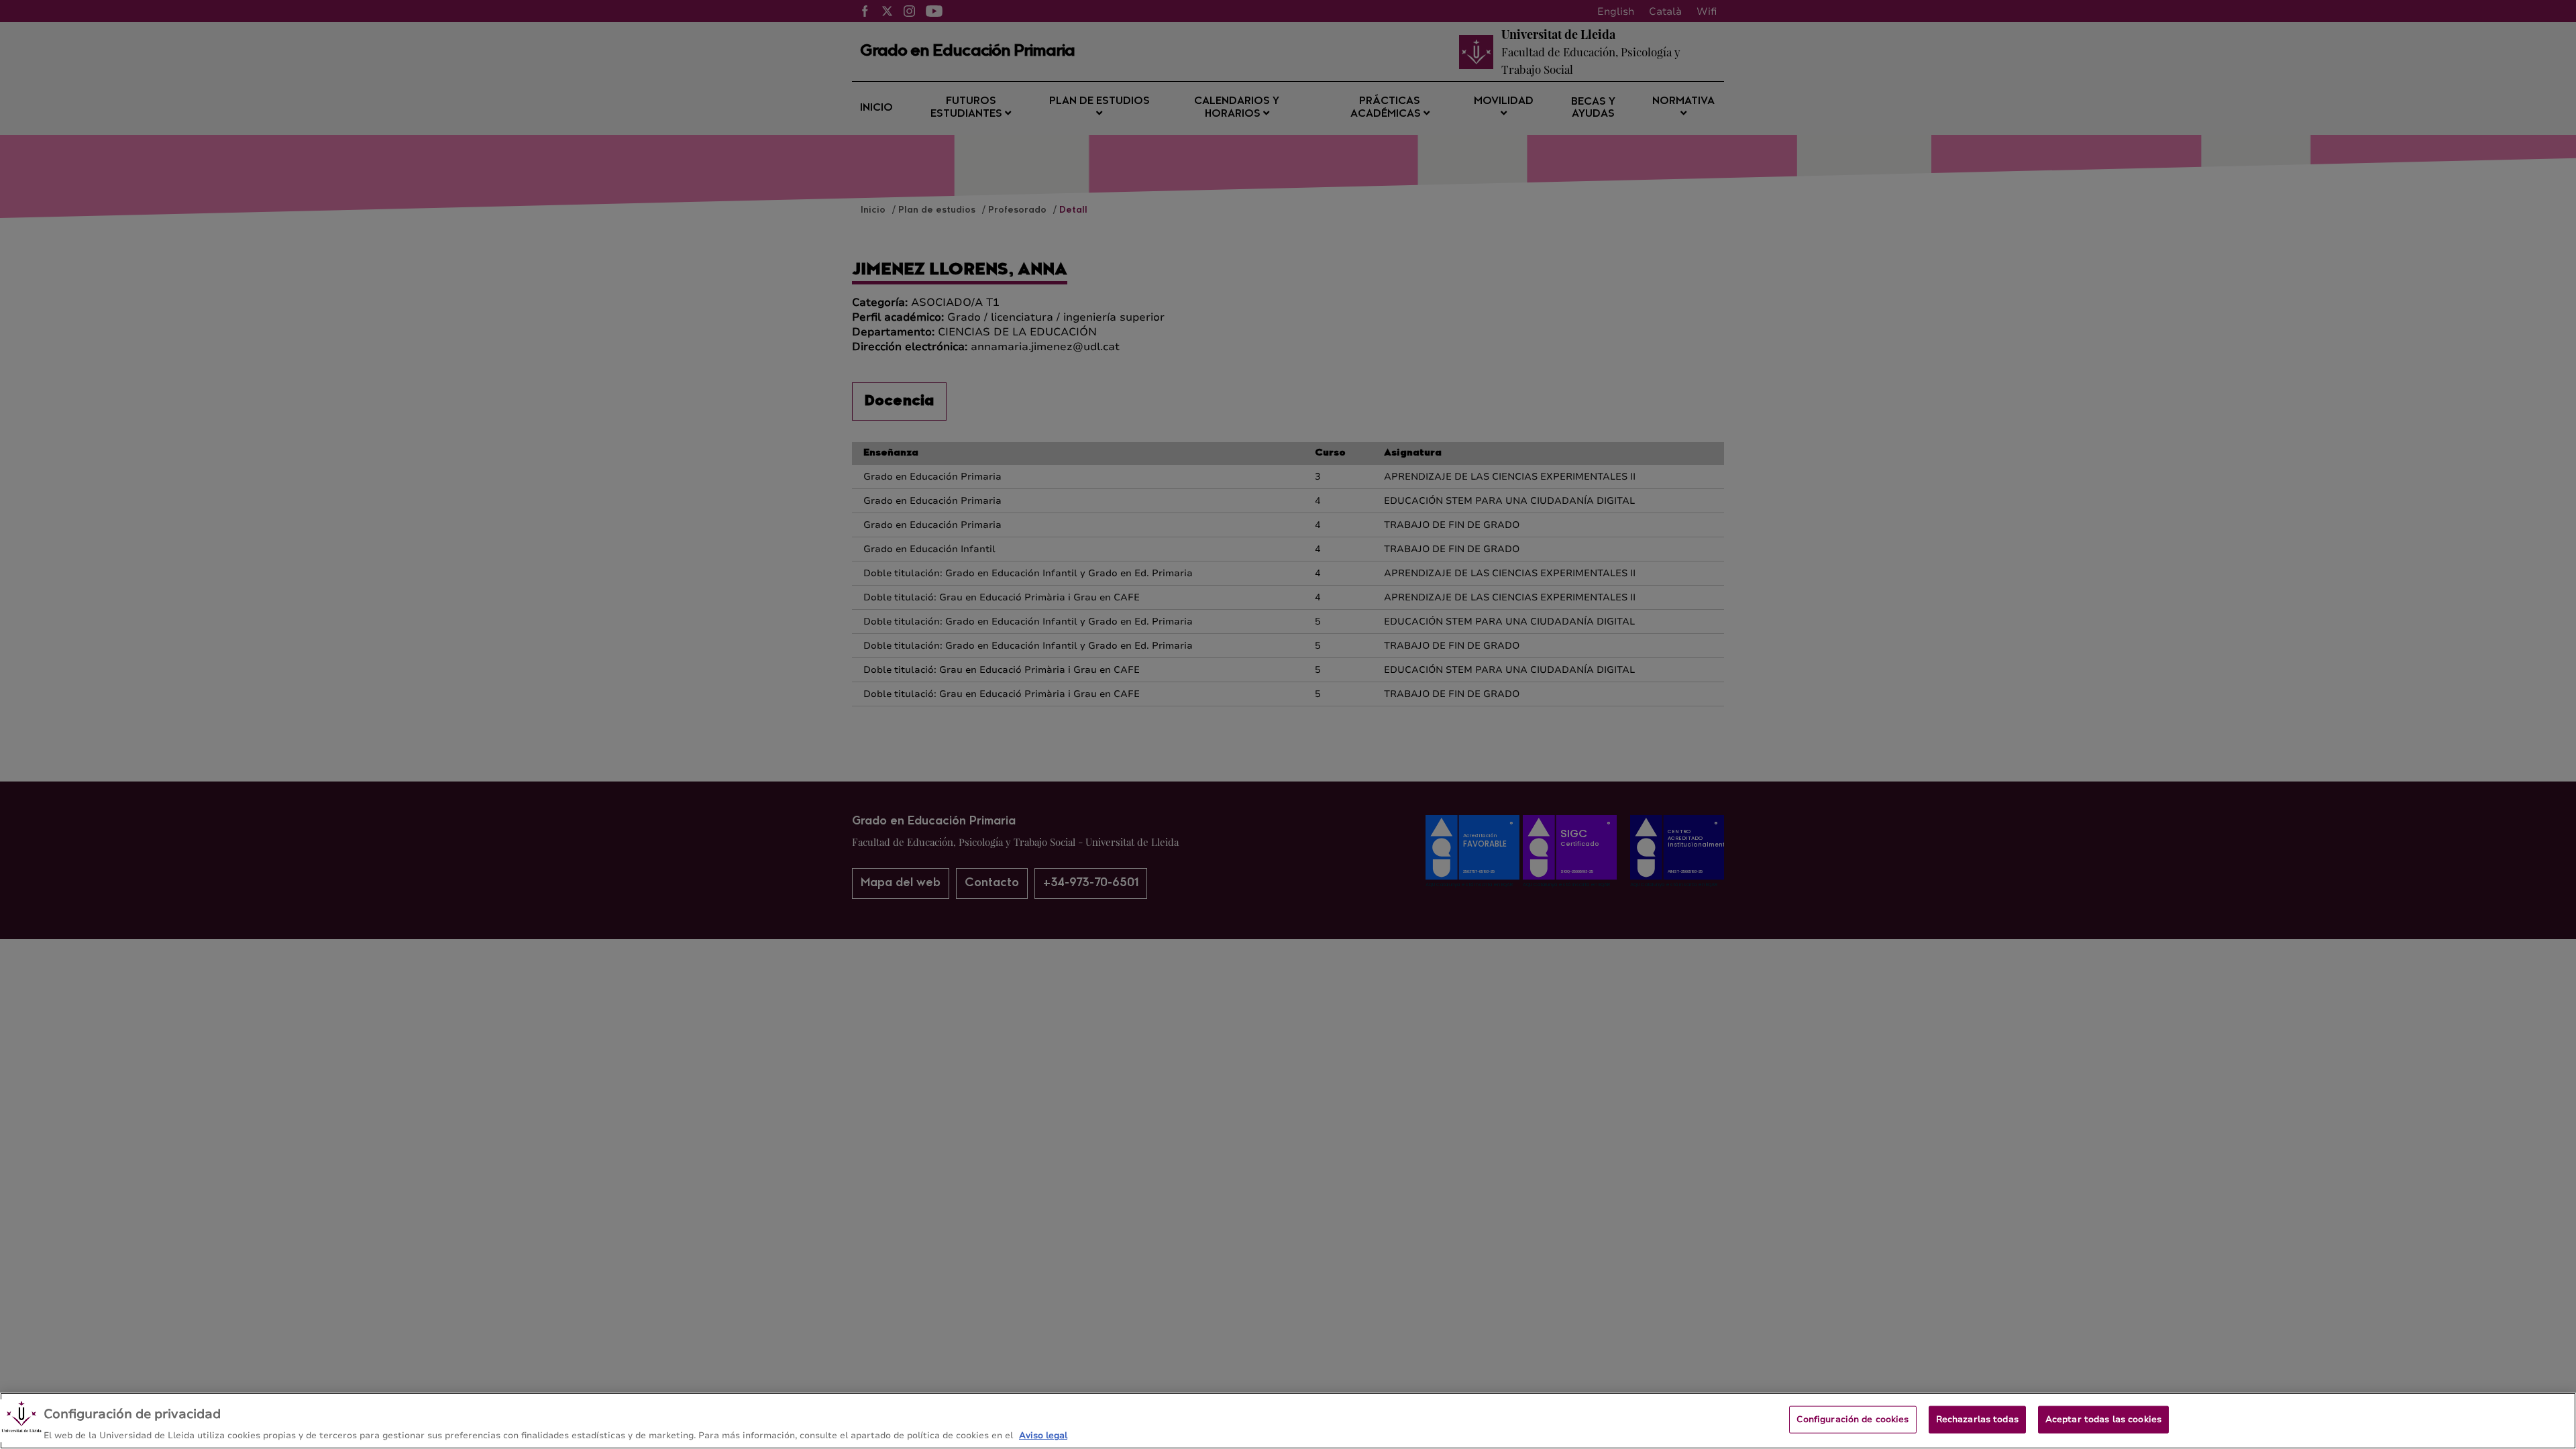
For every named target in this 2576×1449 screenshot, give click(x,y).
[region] (1288, 1421)
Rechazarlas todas (1977, 1419)
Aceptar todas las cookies (2103, 1419)
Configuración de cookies (1853, 1419)
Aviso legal (1043, 1435)
